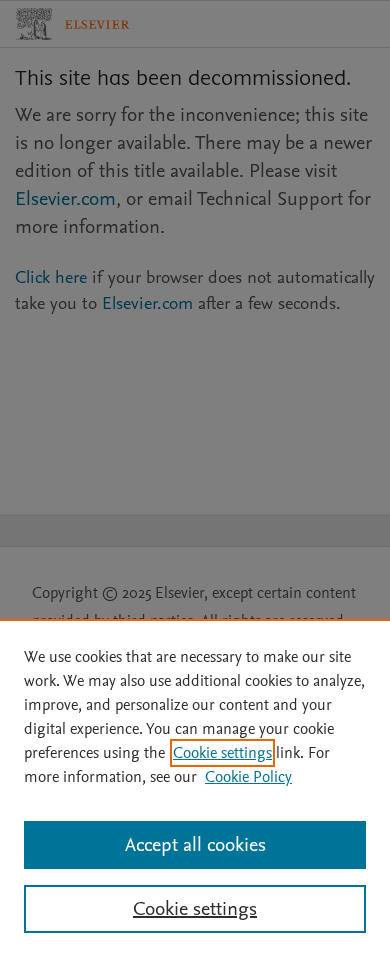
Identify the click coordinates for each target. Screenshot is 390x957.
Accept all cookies (195, 845)
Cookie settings (222, 753)
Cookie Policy (248, 777)
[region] (195, 788)
